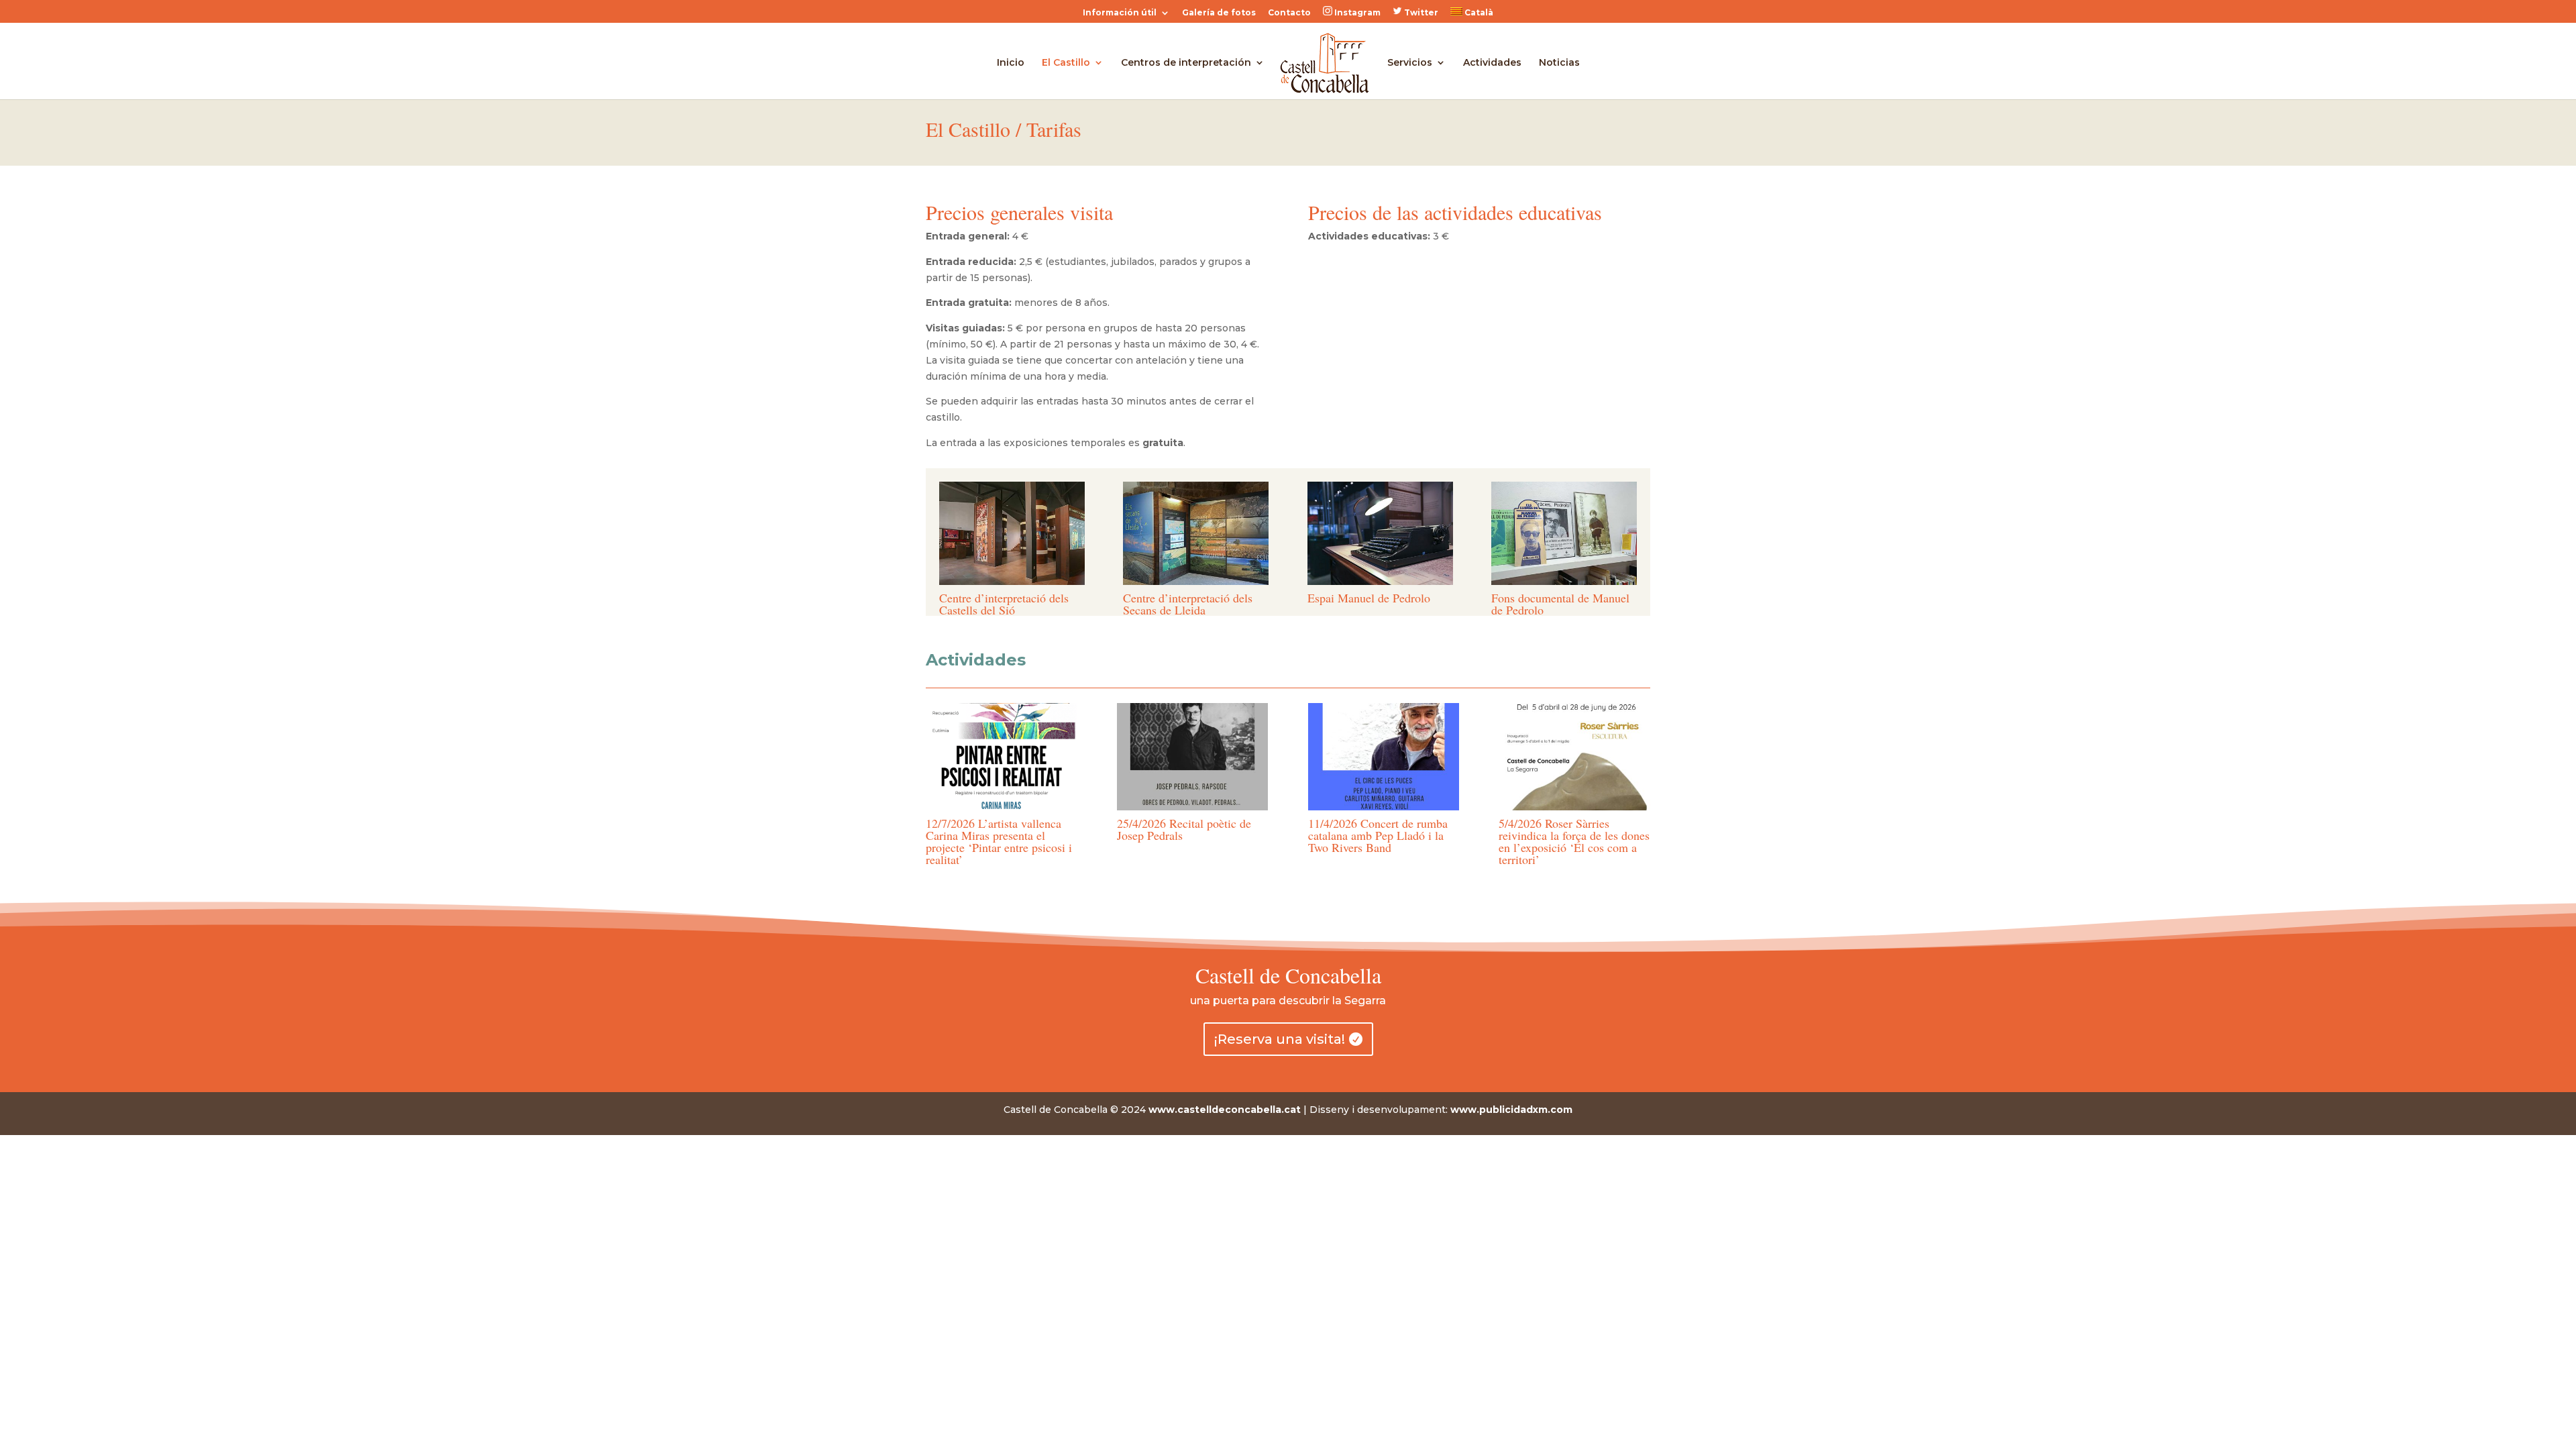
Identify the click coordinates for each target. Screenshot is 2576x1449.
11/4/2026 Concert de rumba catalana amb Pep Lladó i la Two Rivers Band (1378, 835)
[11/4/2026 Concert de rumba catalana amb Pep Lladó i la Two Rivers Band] (1384, 757)
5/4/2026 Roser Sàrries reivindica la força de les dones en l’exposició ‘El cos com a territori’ (1574, 841)
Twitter (1420, 12)
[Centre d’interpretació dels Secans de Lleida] (1196, 582)
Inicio (1011, 63)
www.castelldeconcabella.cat (1225, 1110)
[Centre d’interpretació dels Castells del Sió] (1012, 582)
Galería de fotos (1219, 13)
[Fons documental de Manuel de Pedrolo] (1564, 582)
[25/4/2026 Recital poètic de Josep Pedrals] (1192, 757)
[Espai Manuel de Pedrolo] (1380, 582)
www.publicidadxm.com (1511, 1110)
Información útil (1120, 13)
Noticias (1559, 63)
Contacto (1289, 13)
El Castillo (1066, 63)
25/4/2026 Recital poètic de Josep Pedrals (1184, 829)
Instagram (1356, 12)
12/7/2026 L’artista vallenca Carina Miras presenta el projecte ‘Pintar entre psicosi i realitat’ (999, 841)
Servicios (1410, 63)
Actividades (1492, 63)
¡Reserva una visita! (1280, 1039)
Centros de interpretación (1186, 63)
